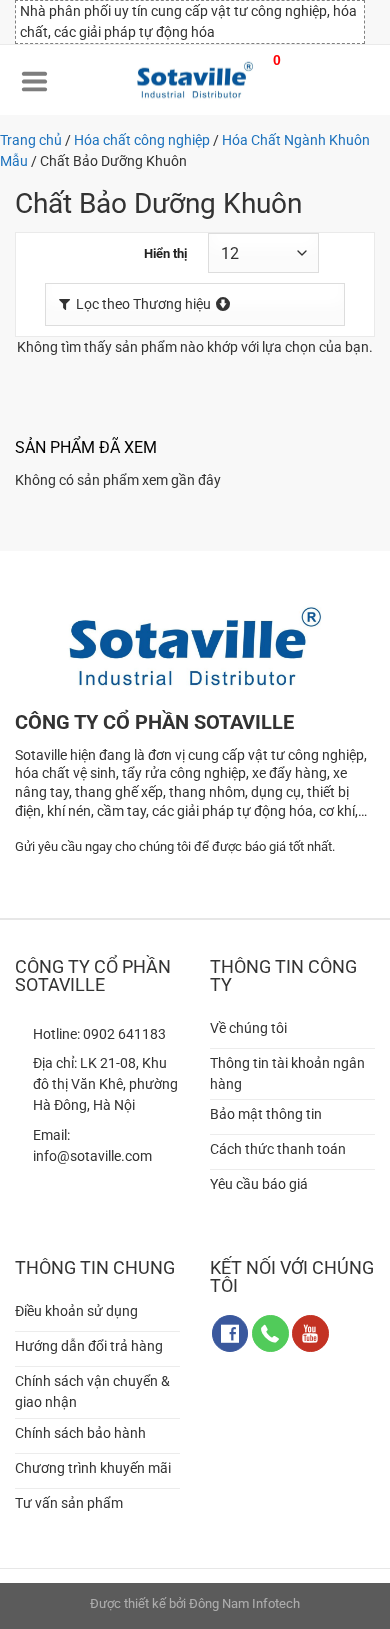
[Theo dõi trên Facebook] (230, 1333)
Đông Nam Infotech (244, 1603)
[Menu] (35, 80)
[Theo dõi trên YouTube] (310, 1333)
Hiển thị (165, 253)
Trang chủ (31, 140)
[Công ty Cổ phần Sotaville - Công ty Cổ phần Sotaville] (195, 80)
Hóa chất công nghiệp (142, 140)
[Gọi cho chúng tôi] (270, 1333)
